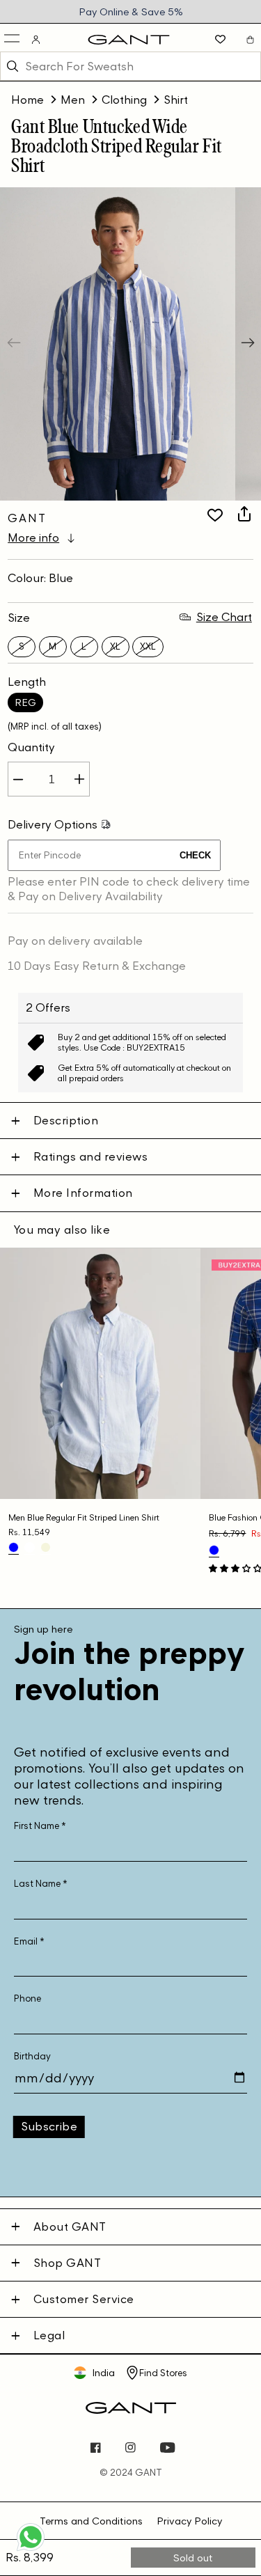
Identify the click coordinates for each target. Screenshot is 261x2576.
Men (73, 100)
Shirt (176, 100)
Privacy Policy (189, 2521)
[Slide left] (15, 344)
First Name (40, 1826)
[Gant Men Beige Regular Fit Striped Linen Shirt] (46, 1547)
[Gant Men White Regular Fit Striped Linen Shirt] (30, 1547)
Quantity (31, 747)
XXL (148, 646)
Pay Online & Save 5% (131, 11)
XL (115, 646)
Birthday (32, 2056)
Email (29, 1941)
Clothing (124, 100)
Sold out (193, 2558)
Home (27, 100)
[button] (13, 39)
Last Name (41, 1884)
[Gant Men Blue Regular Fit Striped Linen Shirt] (14, 1547)
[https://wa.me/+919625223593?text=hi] (31, 2550)
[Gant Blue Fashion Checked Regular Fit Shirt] (214, 1550)
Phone (27, 1998)
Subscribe (49, 2126)
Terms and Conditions (91, 2521)
